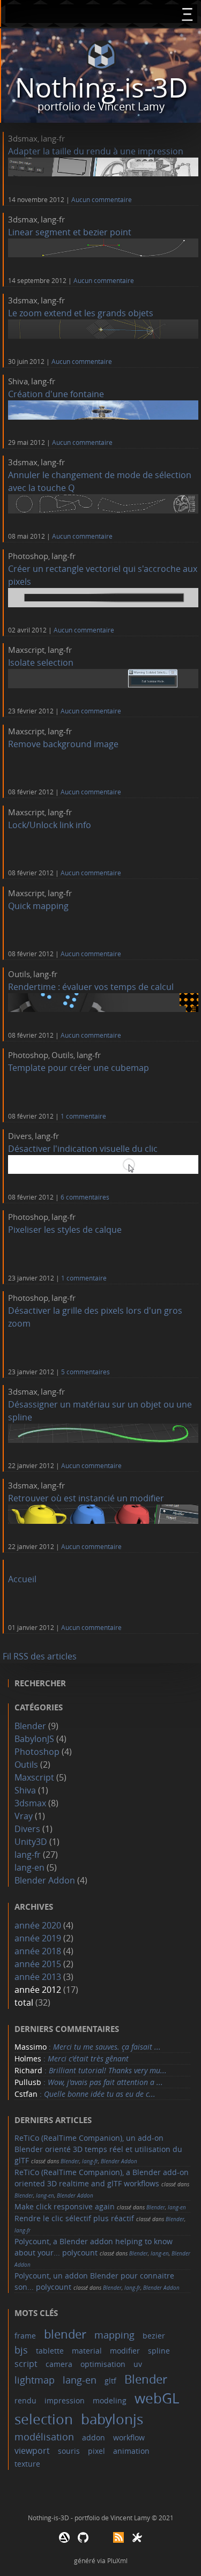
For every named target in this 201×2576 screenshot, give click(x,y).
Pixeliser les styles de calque (65, 1230)
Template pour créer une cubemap (79, 1068)
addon (94, 2437)
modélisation (44, 2437)
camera (59, 2364)
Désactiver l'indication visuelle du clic (83, 1149)
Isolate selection (41, 662)
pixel (96, 2451)
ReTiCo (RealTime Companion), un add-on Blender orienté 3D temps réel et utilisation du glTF (98, 2149)
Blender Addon (45, 1880)
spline (159, 2351)
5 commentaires (85, 1372)
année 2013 (38, 1977)
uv (138, 2364)
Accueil (22, 1579)
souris (69, 2451)
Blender (30, 1726)
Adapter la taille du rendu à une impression (96, 151)
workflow (129, 2437)
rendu (25, 2400)
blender (65, 2334)
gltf (110, 2381)
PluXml (117, 2560)
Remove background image (63, 744)
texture (27, 2464)
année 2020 (38, 1925)
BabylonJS (34, 1739)
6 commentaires (85, 1197)
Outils (19, 974)
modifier (125, 2351)
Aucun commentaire (102, 200)
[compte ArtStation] (64, 2540)
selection (44, 2419)
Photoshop (28, 556)
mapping (114, 2335)
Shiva (18, 381)
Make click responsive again (65, 2206)
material (87, 2351)
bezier (154, 2336)
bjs (21, 2350)
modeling (110, 2400)
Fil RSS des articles (40, 1656)
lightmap (35, 2380)
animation (131, 2451)
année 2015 (38, 1964)
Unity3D (31, 1842)
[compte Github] (83, 2540)
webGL (157, 2398)
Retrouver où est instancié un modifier (86, 1498)
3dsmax (23, 138)
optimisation (103, 2364)
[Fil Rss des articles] (118, 2540)
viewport (32, 2451)
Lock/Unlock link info (50, 825)
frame (25, 2336)
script (26, 2364)
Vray (24, 1816)
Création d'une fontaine (56, 394)
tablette (50, 2351)
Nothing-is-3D (101, 88)
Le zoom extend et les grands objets (81, 313)
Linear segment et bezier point (70, 232)
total (25, 2002)
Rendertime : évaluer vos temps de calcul (91, 987)
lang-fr (53, 138)
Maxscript (26, 650)
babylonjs (112, 2419)
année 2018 (38, 1951)
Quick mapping (38, 906)
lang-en (29, 1867)
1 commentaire (83, 1116)
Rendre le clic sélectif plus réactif (74, 2218)
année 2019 (38, 1938)
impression (65, 2400)
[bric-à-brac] (137, 2540)
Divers (20, 1136)
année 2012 (38, 1990)
